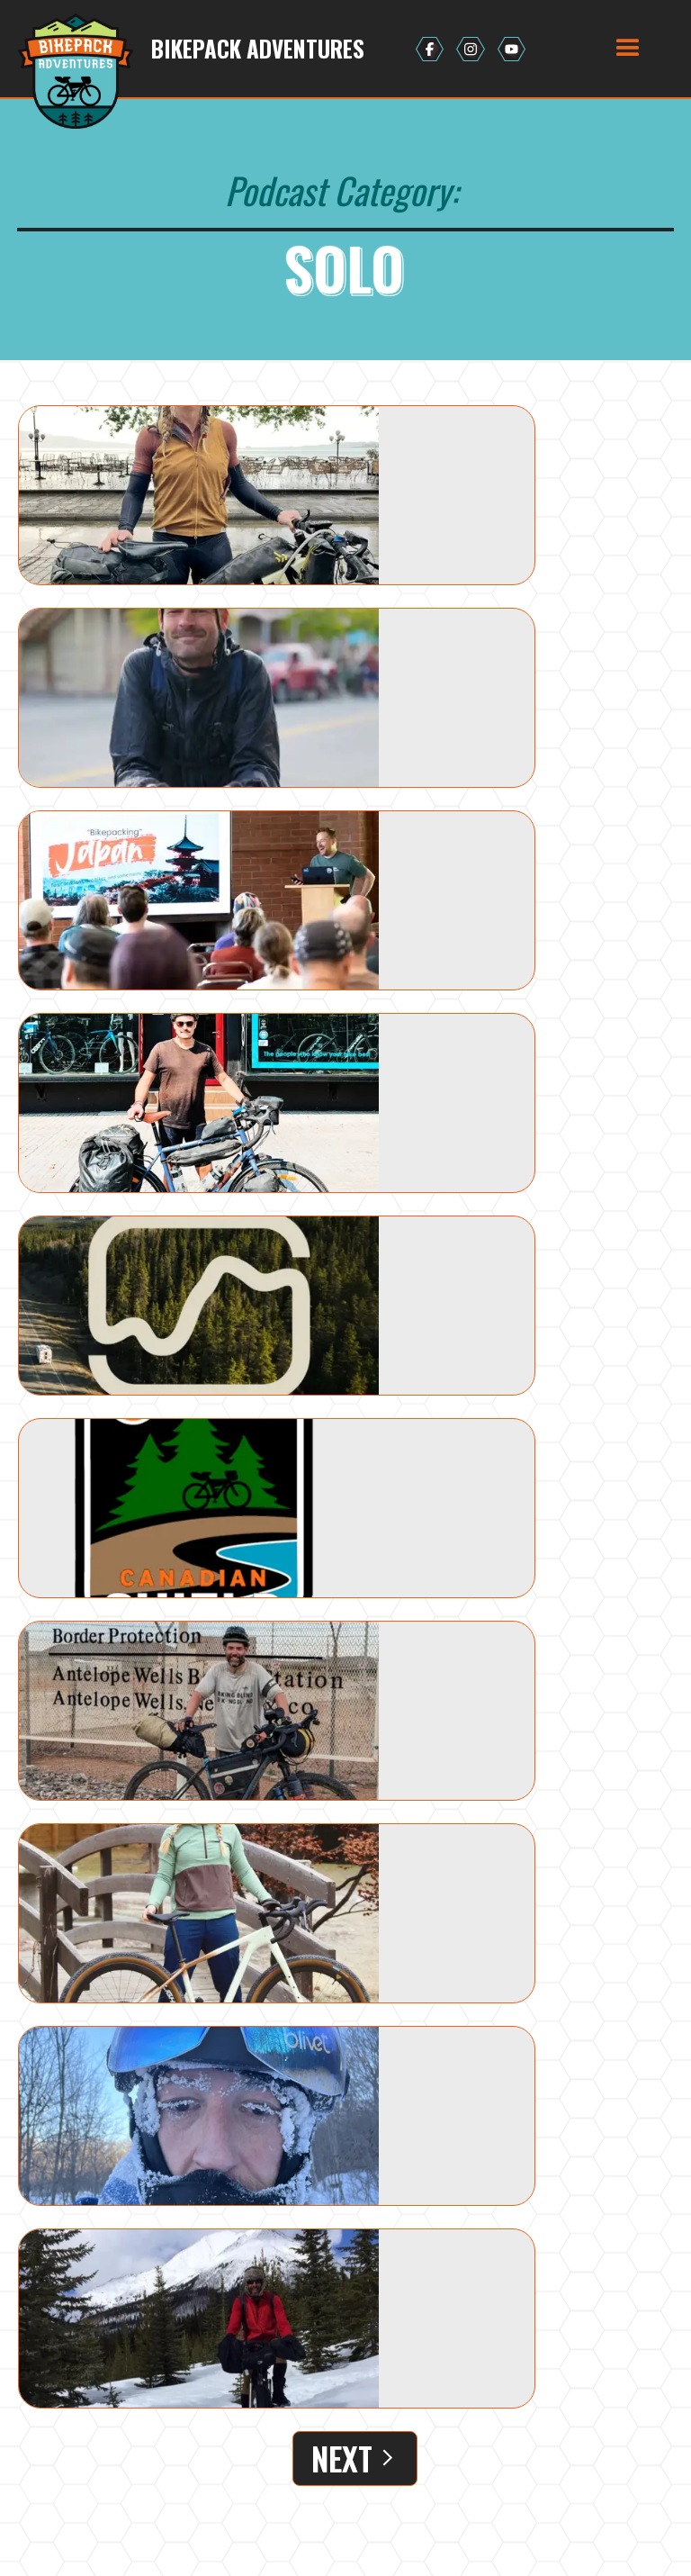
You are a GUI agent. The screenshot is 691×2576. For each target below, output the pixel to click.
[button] (628, 49)
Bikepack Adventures (258, 49)
